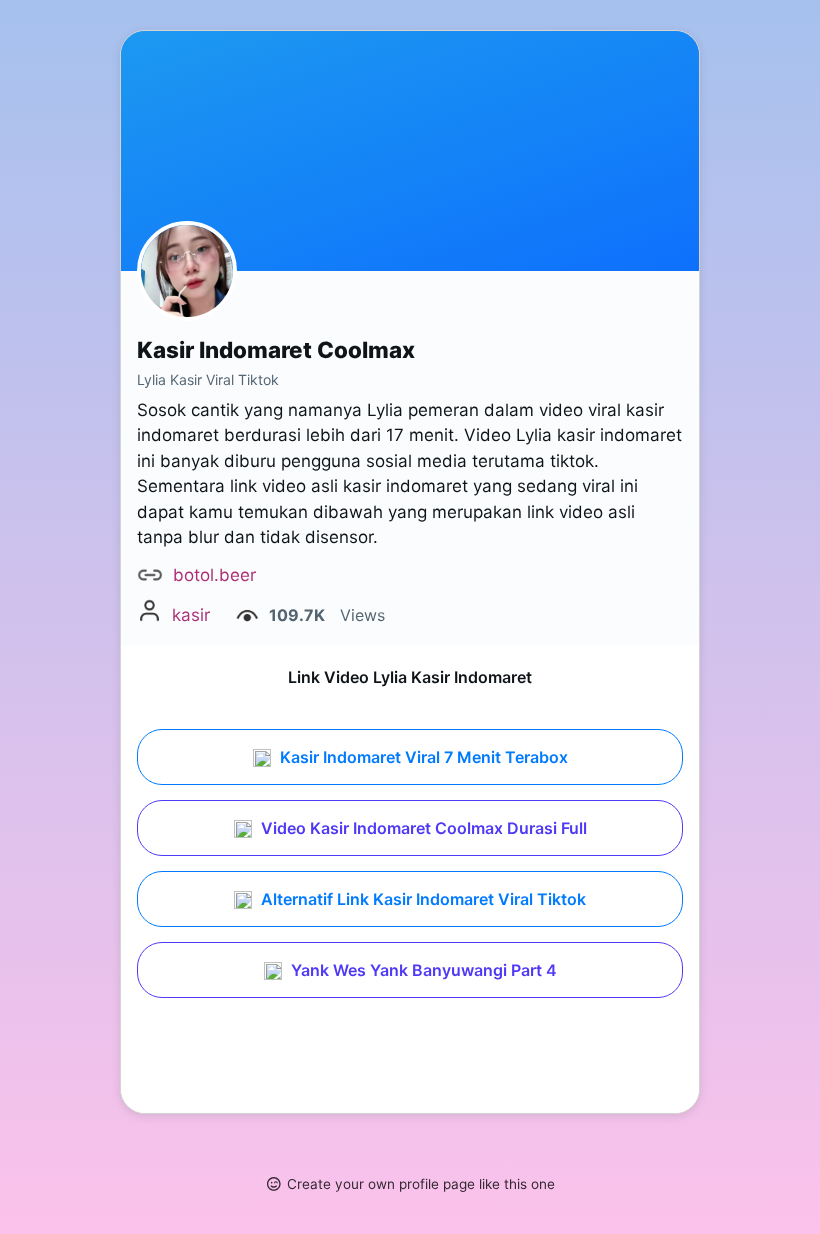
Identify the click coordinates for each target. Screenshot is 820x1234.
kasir (191, 615)
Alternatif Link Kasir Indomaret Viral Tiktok (421, 899)
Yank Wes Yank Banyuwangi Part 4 (422, 970)
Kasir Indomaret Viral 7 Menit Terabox (422, 757)
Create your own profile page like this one (421, 1184)
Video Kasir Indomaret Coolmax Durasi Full (422, 828)
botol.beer (214, 575)
